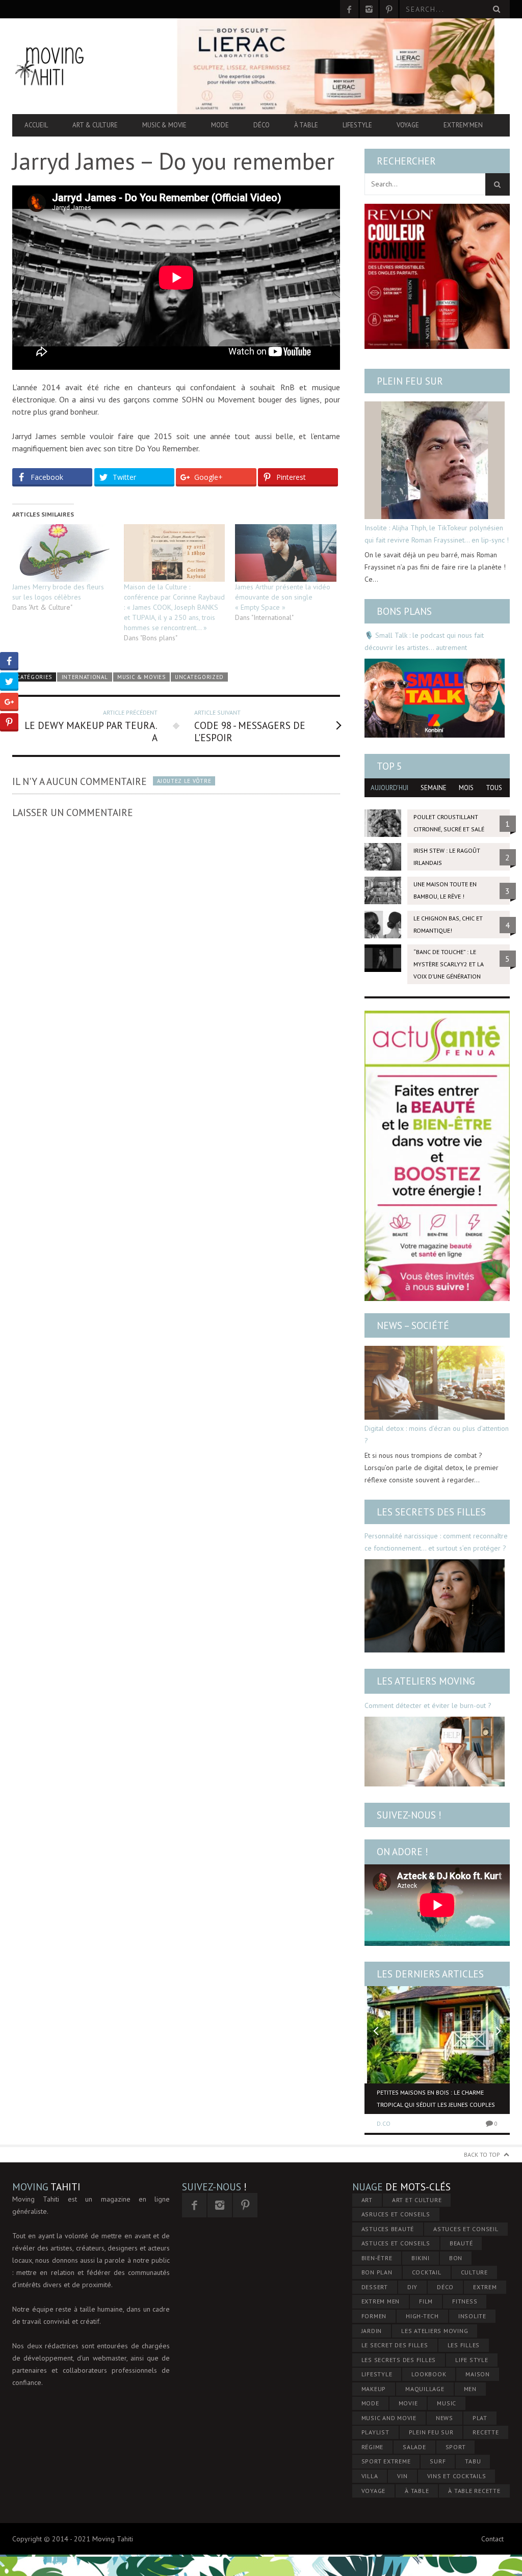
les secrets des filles (399, 2360)
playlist (375, 2432)
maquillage (425, 2389)
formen (374, 2316)
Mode (220, 125)
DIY (412, 2287)
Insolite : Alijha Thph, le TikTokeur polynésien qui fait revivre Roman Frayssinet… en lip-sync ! (437, 534)
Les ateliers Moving (426, 1681)
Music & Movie (164, 125)
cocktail (427, 2272)
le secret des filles (395, 2345)
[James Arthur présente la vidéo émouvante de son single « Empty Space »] (286, 553)
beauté (461, 2243)
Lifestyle (357, 125)
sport (456, 2447)
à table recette (474, 2491)
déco (445, 2287)
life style (472, 2360)
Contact (492, 2539)
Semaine (434, 788)
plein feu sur (431, 2432)
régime (373, 2447)
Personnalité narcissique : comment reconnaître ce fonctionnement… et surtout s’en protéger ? (436, 1542)
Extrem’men (463, 125)
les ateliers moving (435, 2331)
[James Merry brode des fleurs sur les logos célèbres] (63, 553)
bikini (421, 2258)
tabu (473, 2461)
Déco (262, 125)
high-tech (422, 2316)
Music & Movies (141, 677)
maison (478, 2374)
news (445, 2418)
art (367, 2200)
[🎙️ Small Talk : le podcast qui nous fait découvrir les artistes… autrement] (435, 698)
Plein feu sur (410, 381)
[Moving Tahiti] (87, 66)
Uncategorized (199, 677)
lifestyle (377, 2374)
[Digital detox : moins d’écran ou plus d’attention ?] (435, 1383)
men (470, 2389)
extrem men (381, 2301)
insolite (472, 2316)
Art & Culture (95, 125)
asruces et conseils (396, 2214)
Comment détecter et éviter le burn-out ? (428, 1705)
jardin (372, 2331)
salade (414, 2447)
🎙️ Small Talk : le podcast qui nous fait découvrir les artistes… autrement (424, 641)
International (85, 677)
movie (408, 2403)
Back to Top (482, 2154)
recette (486, 2432)
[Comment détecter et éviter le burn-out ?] (435, 1752)
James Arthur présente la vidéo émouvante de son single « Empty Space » (283, 597)
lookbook (429, 2374)
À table (306, 125)
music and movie (389, 2418)
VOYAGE (374, 2491)
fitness (465, 2301)
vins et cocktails (457, 2476)
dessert (375, 2287)
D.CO (384, 2123)
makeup (374, 2389)
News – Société (413, 1325)
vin (402, 2476)
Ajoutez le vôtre (184, 781)
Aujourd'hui (389, 788)
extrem (485, 2287)
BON (456, 2258)
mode (370, 2403)
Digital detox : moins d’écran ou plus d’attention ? (437, 1434)
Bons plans (404, 611)
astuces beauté (388, 2229)
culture (474, 2272)
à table (417, 2491)
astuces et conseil (466, 2229)
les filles (464, 2345)
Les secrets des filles (431, 1512)
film (426, 2301)
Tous (494, 788)
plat (480, 2418)
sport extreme (386, 2461)
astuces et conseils (396, 2243)
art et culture (417, 2200)
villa (370, 2476)
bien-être (377, 2258)
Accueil (36, 125)
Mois (466, 788)
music (447, 2403)
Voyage (408, 125)
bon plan (377, 2272)
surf (438, 2461)
